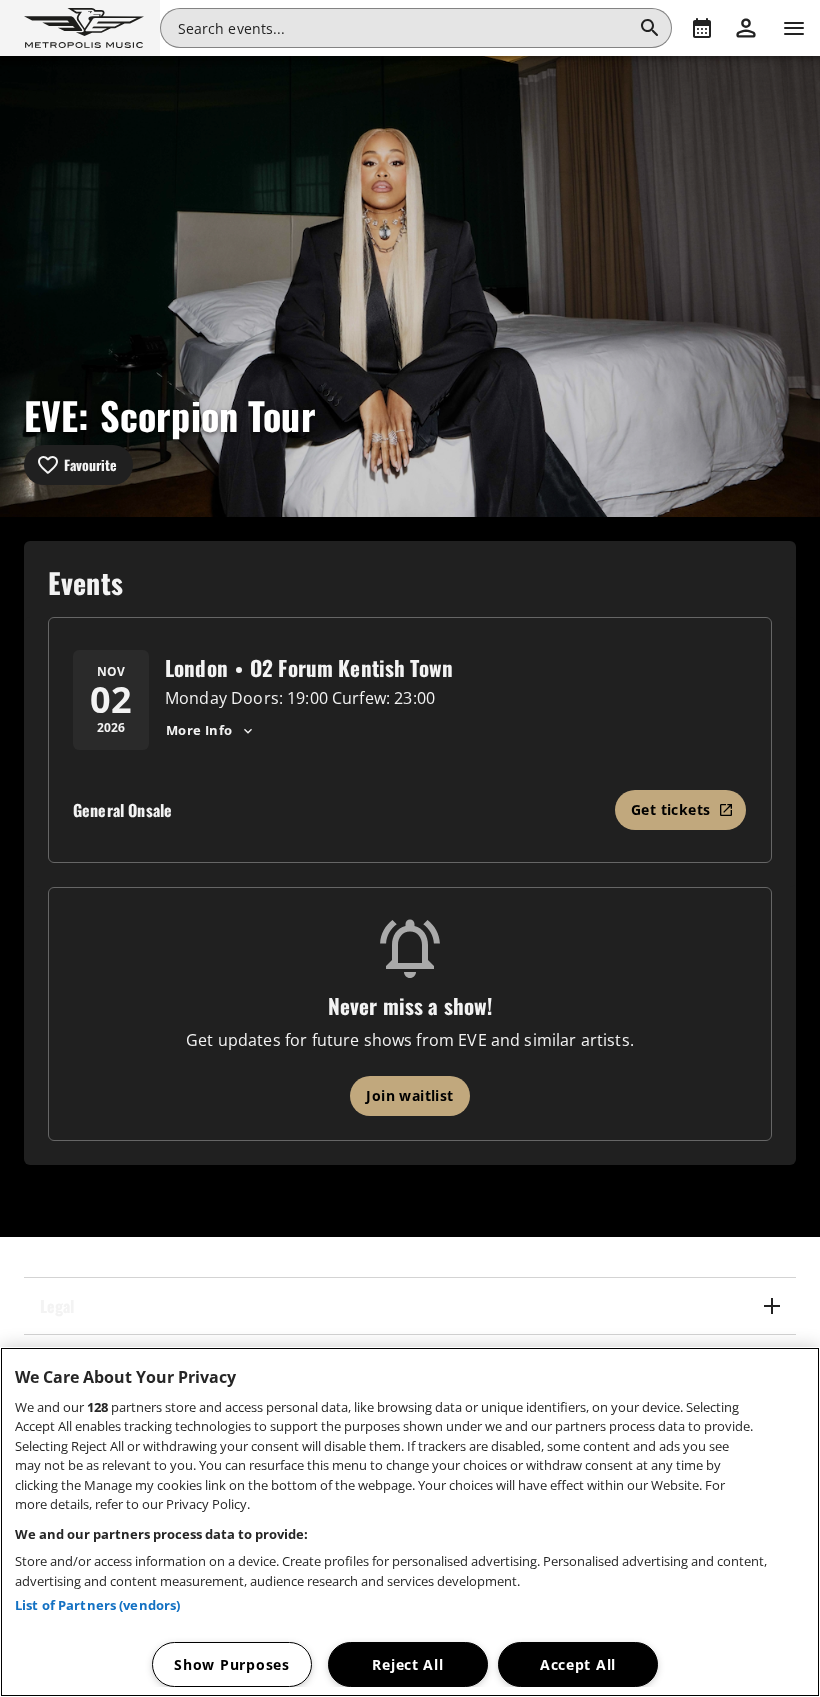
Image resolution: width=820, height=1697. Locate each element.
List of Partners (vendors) (97, 1605)
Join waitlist (409, 1095)
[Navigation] (794, 28)
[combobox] (404, 28)
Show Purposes (231, 1664)
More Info (199, 730)
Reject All (407, 1664)
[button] (80, 28)
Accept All (578, 1664)
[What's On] (702, 28)
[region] (410, 1522)
